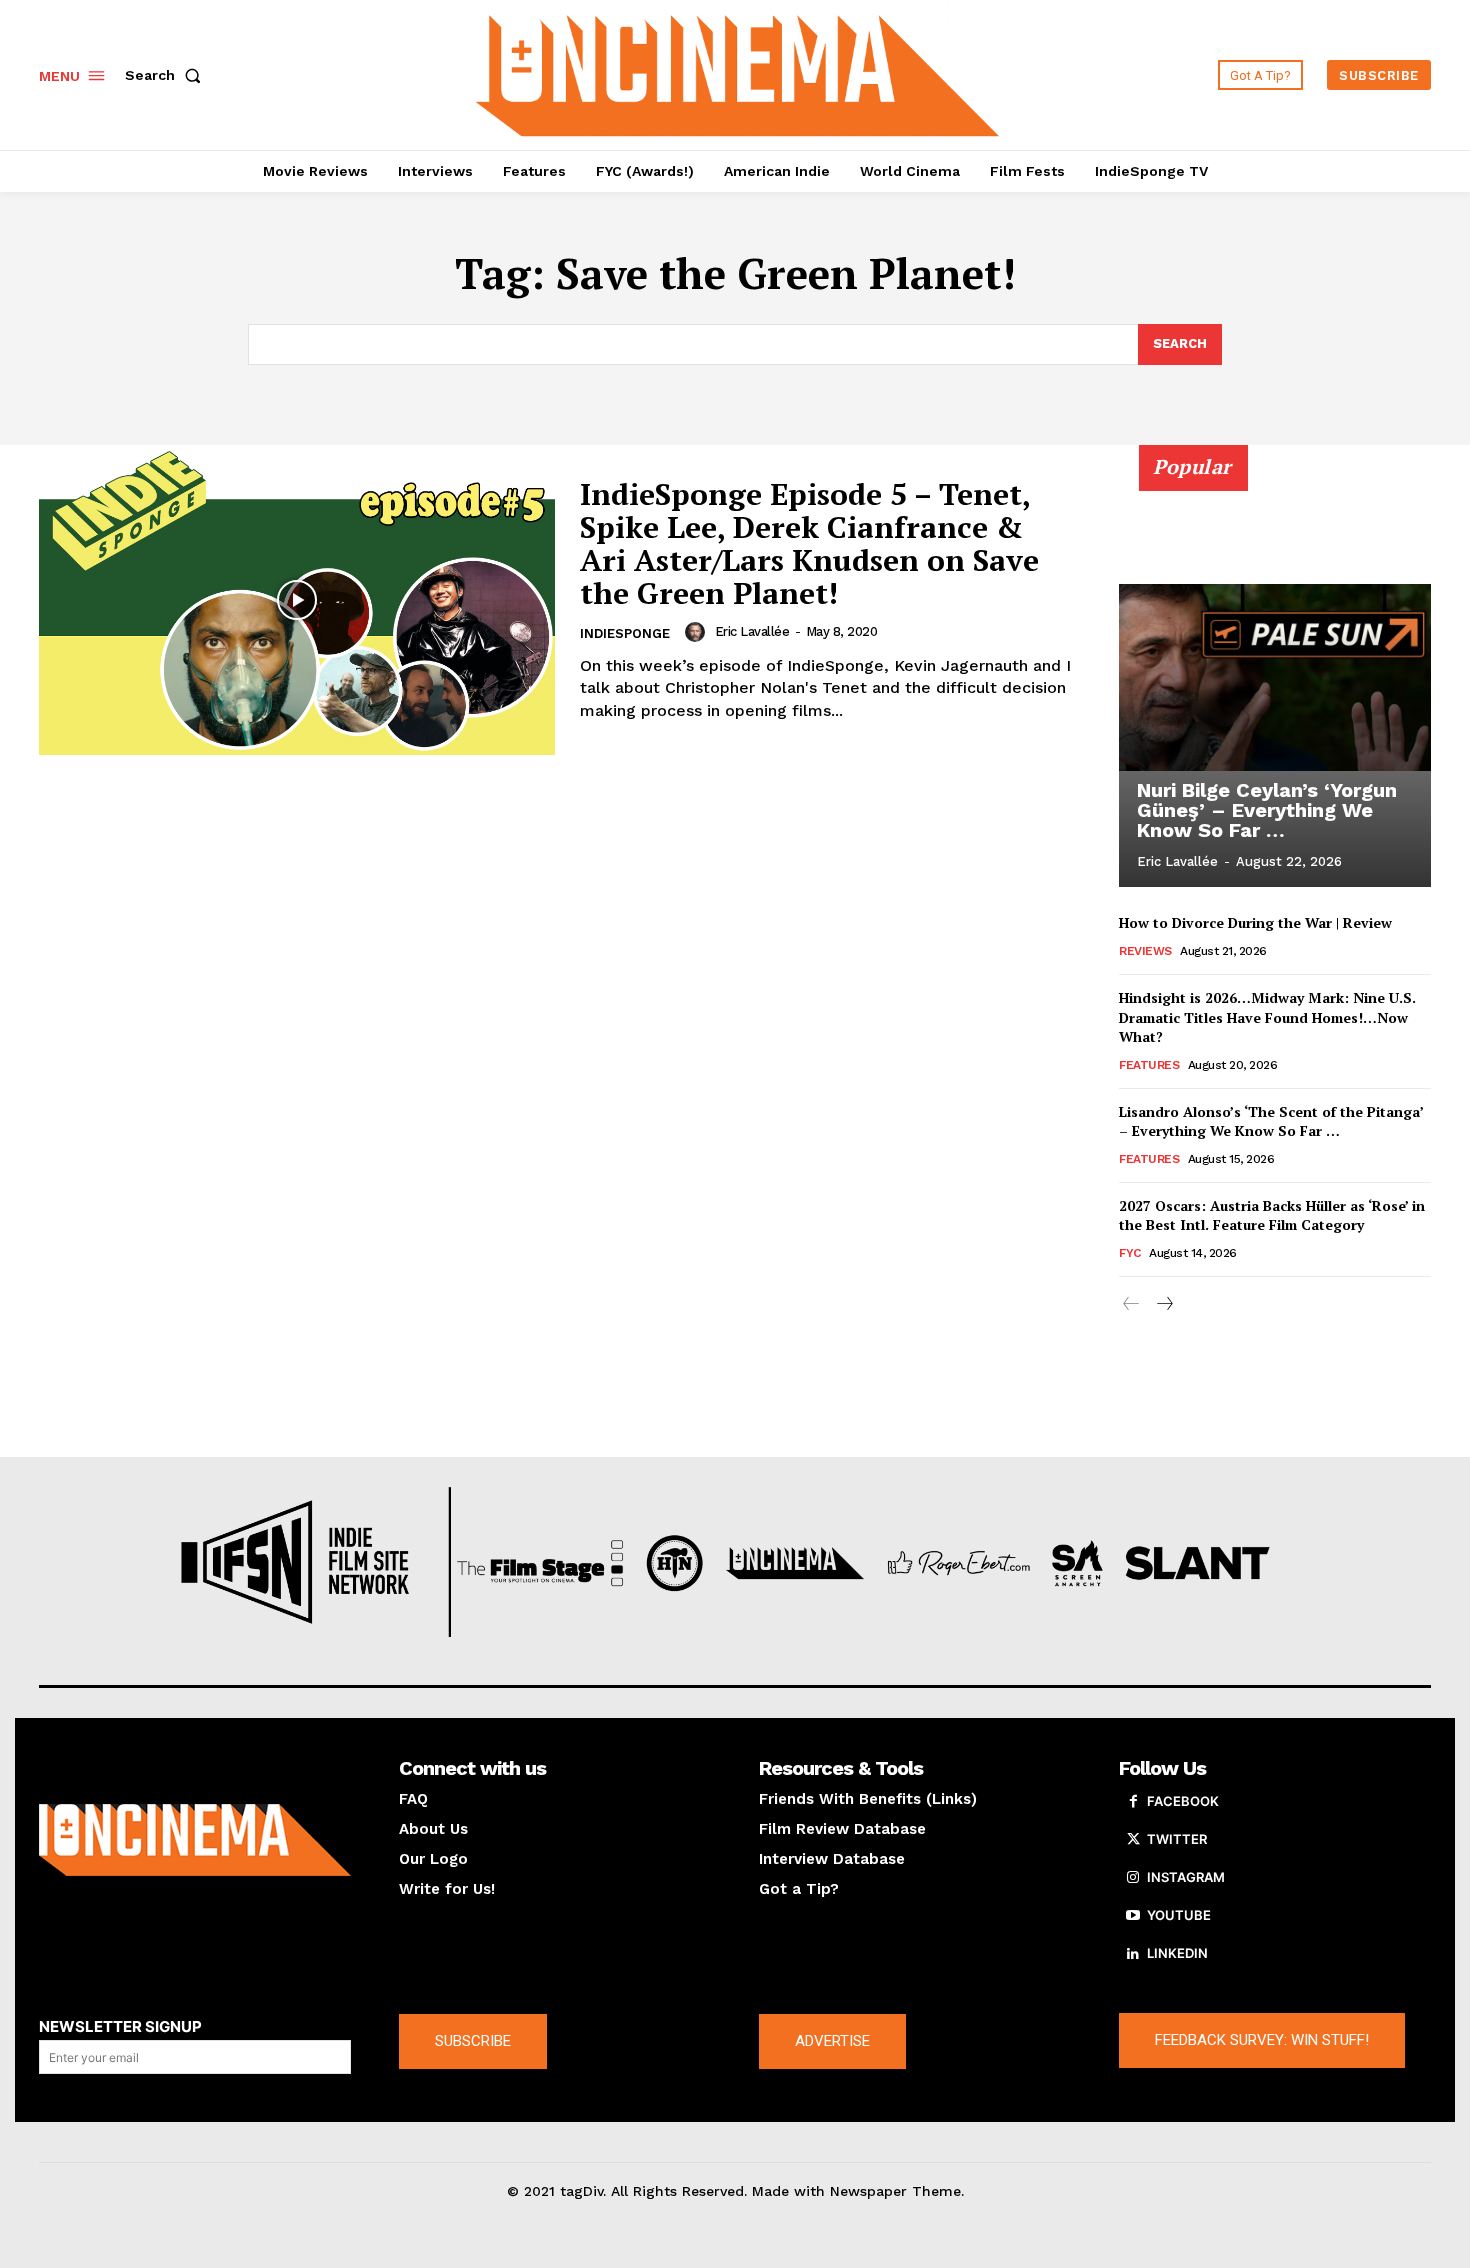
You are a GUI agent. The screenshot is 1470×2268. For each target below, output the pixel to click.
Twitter (1177, 1839)
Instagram (1186, 1877)
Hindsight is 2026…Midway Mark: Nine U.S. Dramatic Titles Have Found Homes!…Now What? (1267, 1017)
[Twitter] (1133, 1840)
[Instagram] (1133, 1878)
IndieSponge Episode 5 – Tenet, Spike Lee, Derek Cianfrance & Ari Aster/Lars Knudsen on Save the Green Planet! (809, 543)
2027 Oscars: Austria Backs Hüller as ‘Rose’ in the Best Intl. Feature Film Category (1272, 1215)
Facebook (1183, 1801)
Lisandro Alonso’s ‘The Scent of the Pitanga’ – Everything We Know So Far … (1271, 1121)
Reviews (1145, 951)
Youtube (1179, 1915)
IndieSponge (625, 633)
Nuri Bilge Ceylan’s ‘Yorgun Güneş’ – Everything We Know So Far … (1267, 810)
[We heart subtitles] (738, 72)
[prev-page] (1131, 1304)
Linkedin (1177, 1953)
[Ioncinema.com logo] (195, 1840)
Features (1149, 1065)
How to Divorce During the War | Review (1255, 922)
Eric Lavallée (752, 631)
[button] (167, 75)
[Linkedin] (1133, 1954)
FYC (1130, 1253)
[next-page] (1163, 1304)
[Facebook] (1133, 1802)
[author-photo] (698, 632)
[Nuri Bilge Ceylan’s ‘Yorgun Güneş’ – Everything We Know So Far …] (1275, 677)
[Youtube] (1133, 1916)
